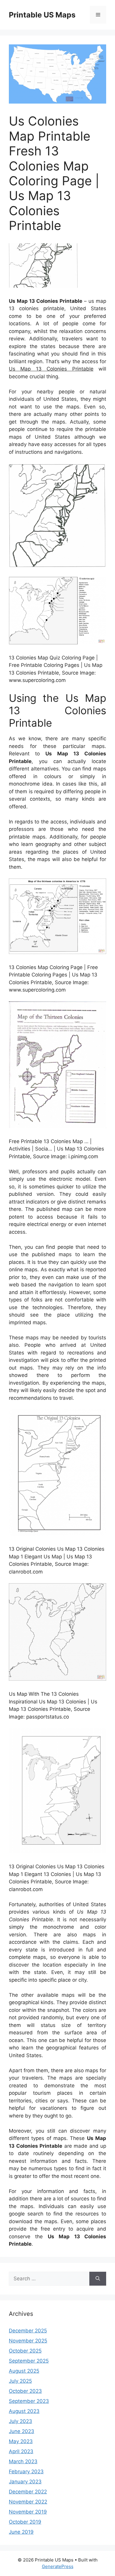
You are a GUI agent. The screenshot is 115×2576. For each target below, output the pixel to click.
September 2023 (29, 2401)
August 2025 (24, 2371)
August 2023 (24, 2411)
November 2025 (28, 2341)
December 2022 (28, 2492)
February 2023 (26, 2472)
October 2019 (25, 2522)
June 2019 (21, 2532)
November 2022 (28, 2502)
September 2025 (29, 2361)
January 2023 (25, 2482)
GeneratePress (58, 2566)
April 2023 (21, 2451)
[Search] (98, 2279)
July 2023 (20, 2421)
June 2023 (22, 2431)
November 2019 (28, 2512)
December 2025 (28, 2331)
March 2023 (23, 2461)
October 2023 (25, 2391)
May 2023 (21, 2441)
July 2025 (20, 2381)
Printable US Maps (42, 15)
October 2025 (25, 2351)
